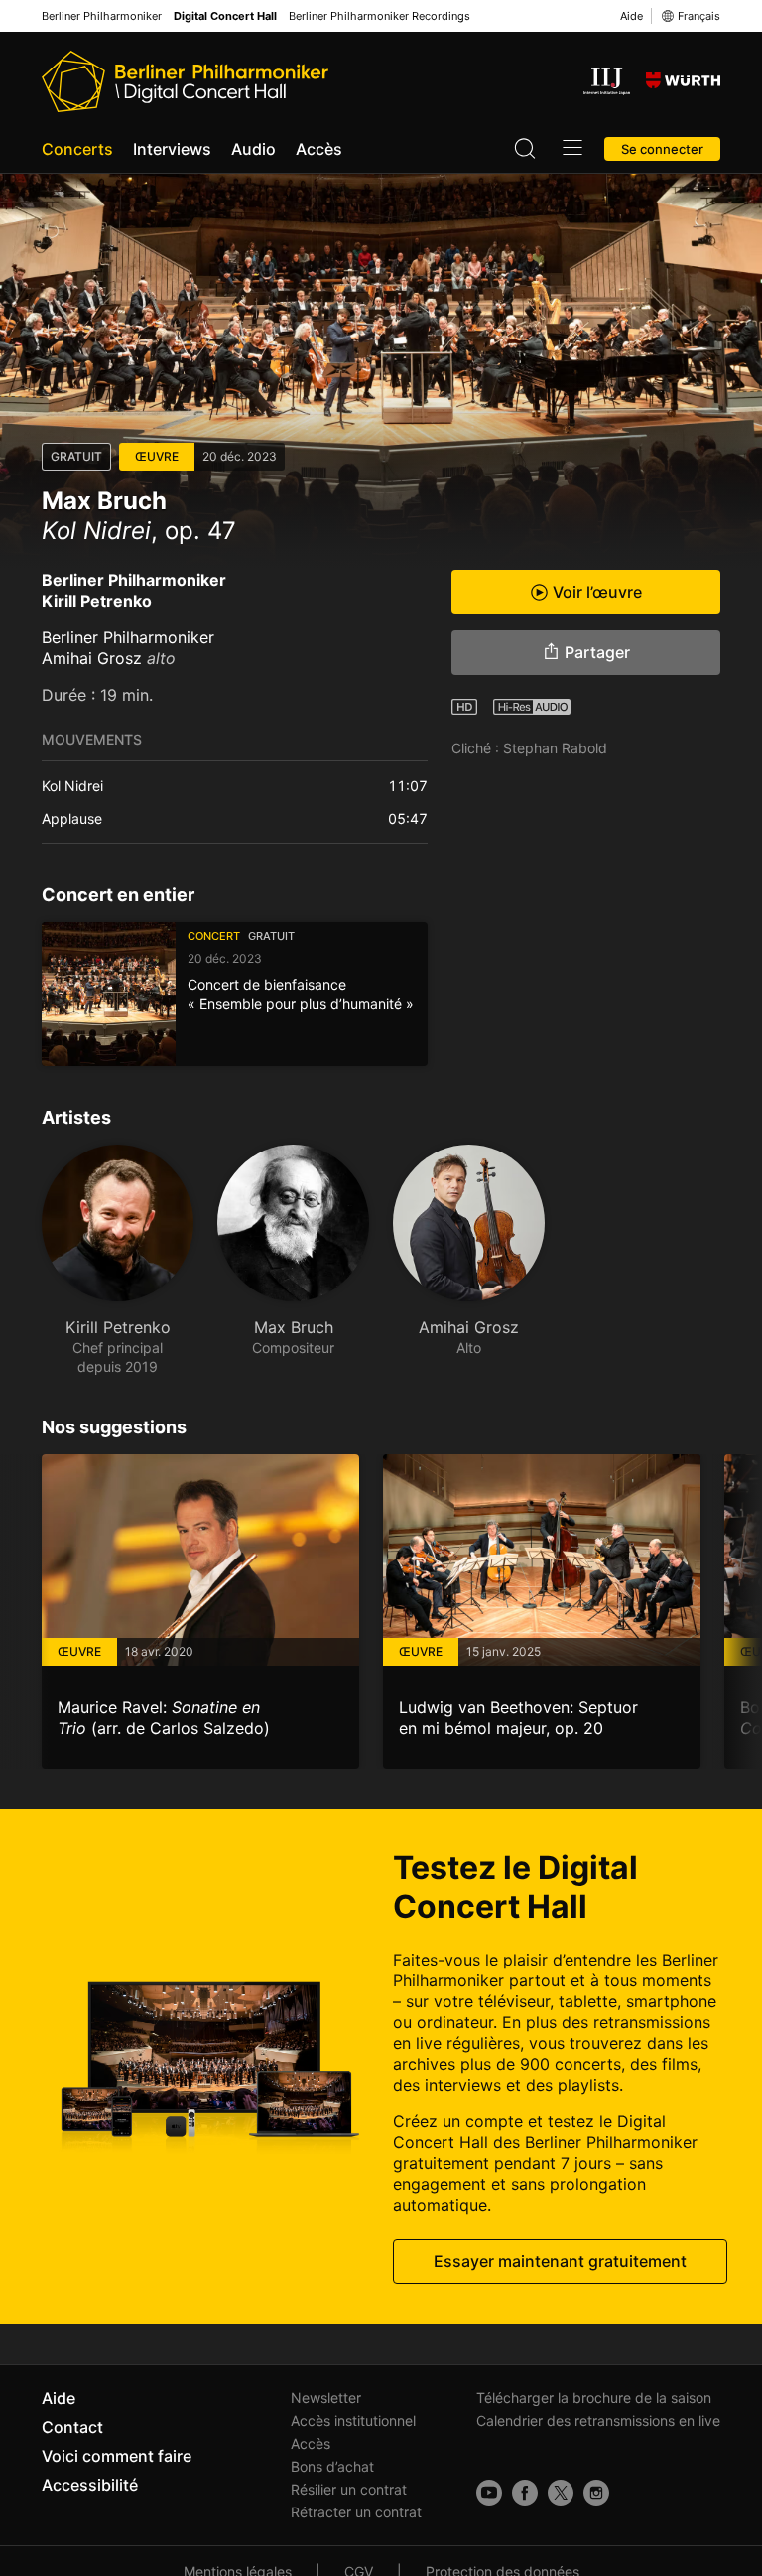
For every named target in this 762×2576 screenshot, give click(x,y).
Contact (72, 2427)
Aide (632, 16)
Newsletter (326, 2398)
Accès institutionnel (353, 2421)
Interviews (172, 149)
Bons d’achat (332, 2466)
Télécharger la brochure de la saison (594, 2398)
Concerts (77, 149)
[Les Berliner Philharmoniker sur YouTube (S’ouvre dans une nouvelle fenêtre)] (489, 2493)
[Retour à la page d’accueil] (185, 81)
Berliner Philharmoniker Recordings (380, 16)
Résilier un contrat (349, 2489)
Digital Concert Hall (225, 16)
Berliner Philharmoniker (102, 16)
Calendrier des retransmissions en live (598, 2421)
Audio (254, 149)
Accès (319, 149)
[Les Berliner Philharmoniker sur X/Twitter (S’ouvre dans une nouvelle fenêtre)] (561, 2493)
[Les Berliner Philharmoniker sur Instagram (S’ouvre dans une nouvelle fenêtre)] (596, 2493)
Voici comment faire (117, 2456)
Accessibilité (90, 2485)
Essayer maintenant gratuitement (560, 2261)
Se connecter (662, 149)
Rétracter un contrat (356, 2512)
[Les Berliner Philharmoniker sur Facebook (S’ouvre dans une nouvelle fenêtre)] (525, 2493)
